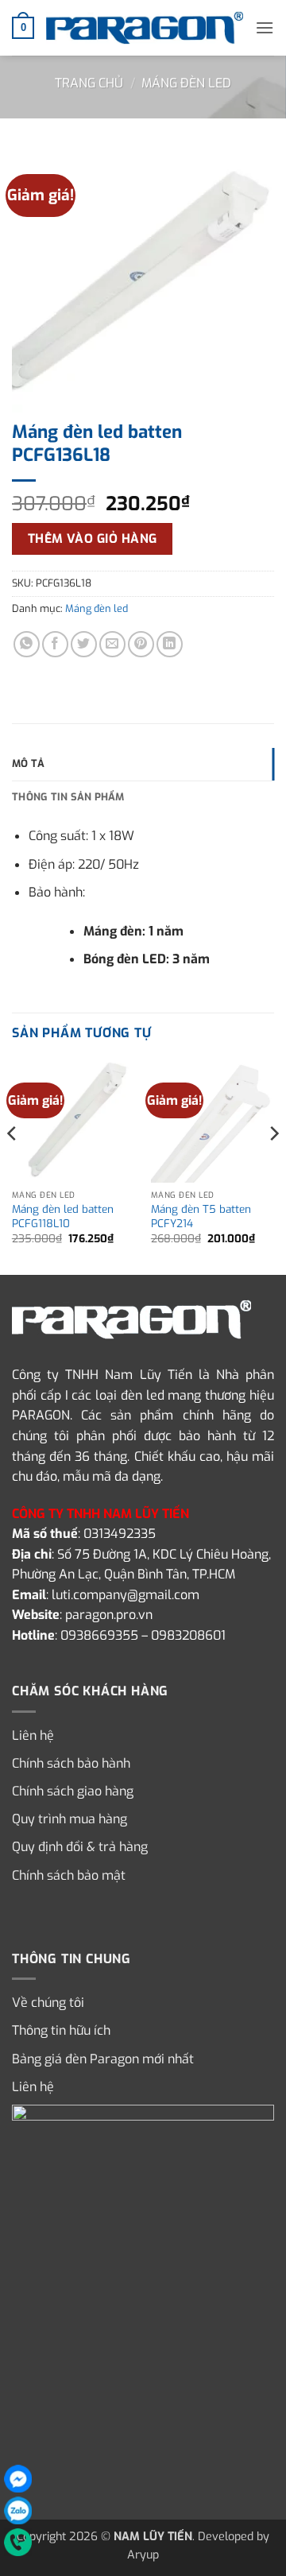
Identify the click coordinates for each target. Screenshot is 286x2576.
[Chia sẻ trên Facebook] (55, 644)
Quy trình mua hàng (70, 1819)
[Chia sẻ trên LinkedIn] (170, 644)
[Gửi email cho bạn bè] (112, 644)
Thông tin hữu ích (61, 2030)
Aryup (143, 2555)
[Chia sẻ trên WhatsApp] (27, 644)
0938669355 (99, 1635)
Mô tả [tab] (28, 763)
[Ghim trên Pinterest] (141, 644)
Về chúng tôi (48, 2003)
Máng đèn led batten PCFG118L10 (63, 1216)
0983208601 (188, 1635)
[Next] (273, 1165)
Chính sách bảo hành (71, 1763)
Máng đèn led (186, 83)
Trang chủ (89, 83)
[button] (23, 28)
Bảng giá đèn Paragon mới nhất (103, 2059)
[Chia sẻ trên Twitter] (84, 644)
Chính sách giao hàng (73, 1791)
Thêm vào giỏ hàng (93, 538)
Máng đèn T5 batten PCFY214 (201, 1216)
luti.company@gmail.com (126, 1595)
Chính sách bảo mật (69, 1875)
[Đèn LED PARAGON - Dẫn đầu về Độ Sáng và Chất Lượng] (145, 27)
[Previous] (13, 1165)
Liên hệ (33, 1735)
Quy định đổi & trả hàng (80, 1847)
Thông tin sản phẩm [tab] (68, 797)
